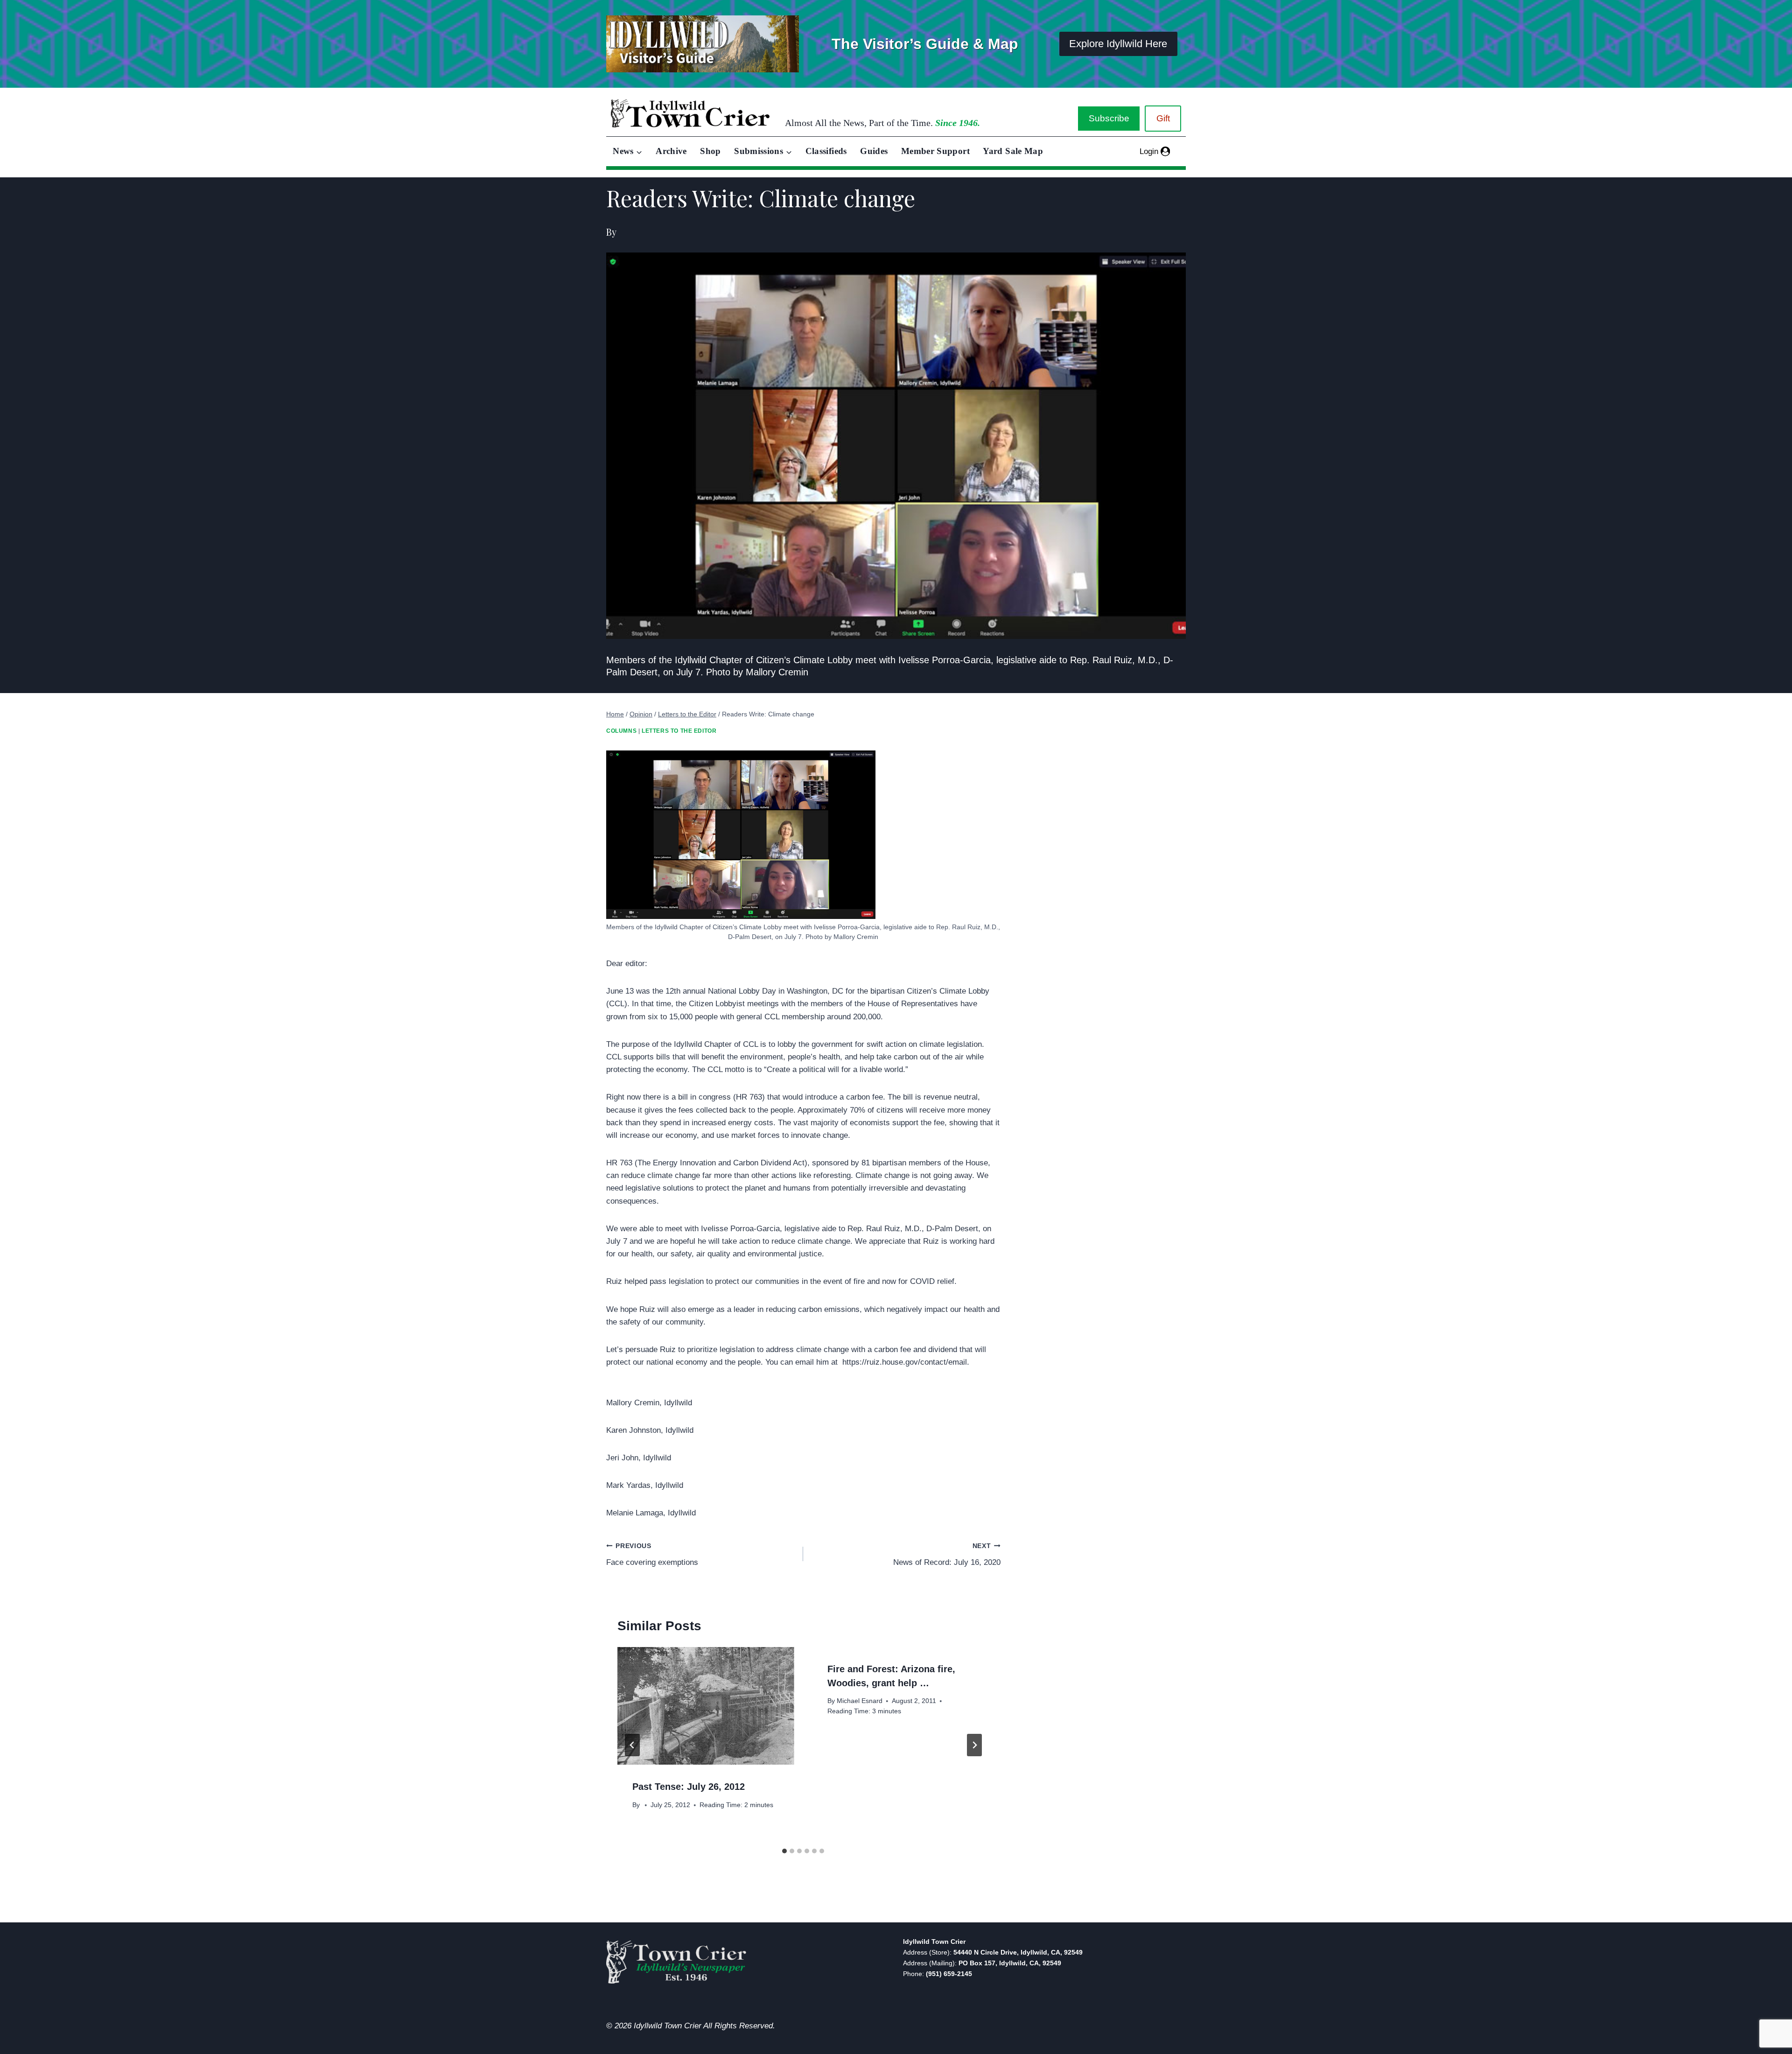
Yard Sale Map (1013, 151)
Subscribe (1109, 118)
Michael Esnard (860, 1701)
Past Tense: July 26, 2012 (689, 1787)
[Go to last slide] (632, 1745)
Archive (671, 151)
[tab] (784, 1851)
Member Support (935, 151)
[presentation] (706, 1706)
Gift (1163, 118)
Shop (710, 151)
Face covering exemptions (652, 1555)
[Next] (974, 1745)
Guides (874, 151)
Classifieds (826, 151)
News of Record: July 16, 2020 (947, 1555)
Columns (621, 731)
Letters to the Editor (679, 731)
